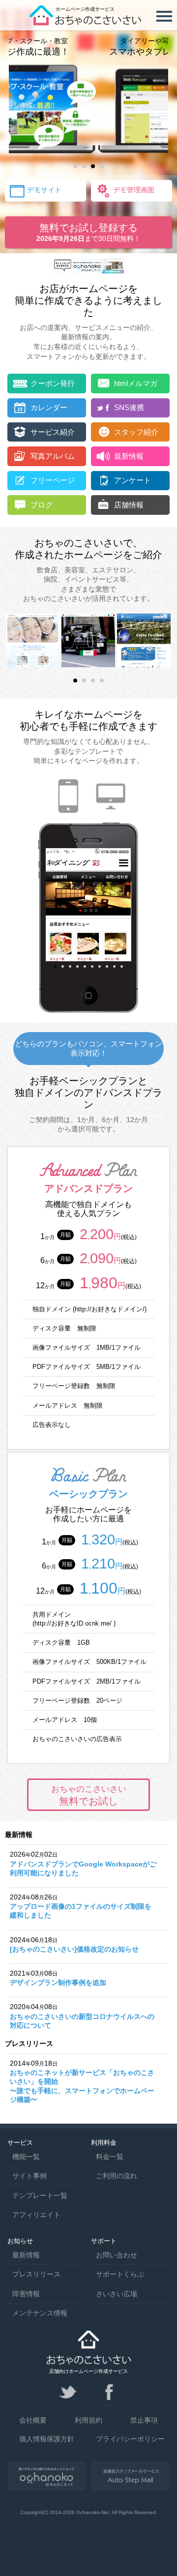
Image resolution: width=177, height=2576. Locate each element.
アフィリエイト (36, 2215)
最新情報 (26, 2255)
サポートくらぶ (120, 2274)
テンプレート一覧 (40, 2195)
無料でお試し (89, 1795)
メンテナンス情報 (40, 2313)
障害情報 (26, 2294)
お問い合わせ (117, 2255)
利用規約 (88, 2420)
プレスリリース (36, 2274)
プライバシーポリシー (130, 2439)
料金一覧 (110, 2157)
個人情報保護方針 (47, 2439)
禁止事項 (144, 2420)
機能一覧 (26, 2157)
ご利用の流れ (117, 2176)
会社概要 (33, 2420)
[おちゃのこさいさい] (88, 22)
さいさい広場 (117, 2294)
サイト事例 (29, 2176)
